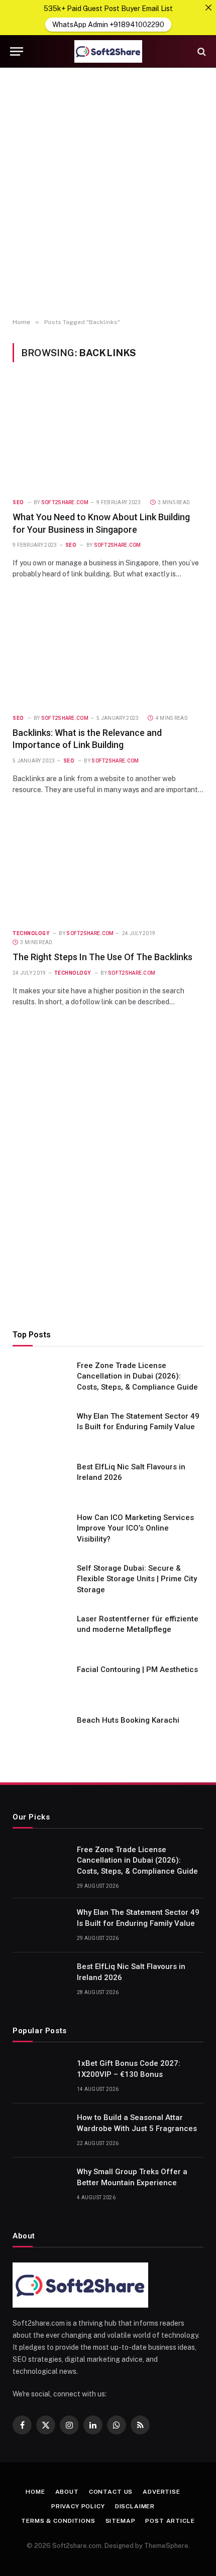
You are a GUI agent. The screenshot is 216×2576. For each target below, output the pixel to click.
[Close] (208, 8)
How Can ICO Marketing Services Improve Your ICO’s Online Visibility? (135, 1528)
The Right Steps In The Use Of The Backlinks (102, 957)
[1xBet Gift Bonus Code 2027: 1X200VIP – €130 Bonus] (40, 2076)
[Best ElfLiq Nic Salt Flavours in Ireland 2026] (40, 1480)
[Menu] (17, 51)
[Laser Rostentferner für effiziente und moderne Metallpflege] (40, 1632)
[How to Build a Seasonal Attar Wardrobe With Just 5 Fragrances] (40, 2131)
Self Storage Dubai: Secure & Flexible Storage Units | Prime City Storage (137, 1579)
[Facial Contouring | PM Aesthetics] (40, 1683)
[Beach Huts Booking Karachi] (40, 1733)
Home (35, 2492)
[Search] (201, 51)
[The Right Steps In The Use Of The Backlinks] (108, 867)
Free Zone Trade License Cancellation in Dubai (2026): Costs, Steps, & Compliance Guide (137, 1376)
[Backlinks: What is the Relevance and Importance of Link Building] (108, 652)
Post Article (170, 2521)
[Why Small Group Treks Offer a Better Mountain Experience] (40, 2185)
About (67, 2492)
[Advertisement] (108, 193)
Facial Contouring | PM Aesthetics (137, 1670)
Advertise (161, 2492)
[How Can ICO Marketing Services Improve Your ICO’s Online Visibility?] (40, 1531)
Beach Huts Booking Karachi (128, 1720)
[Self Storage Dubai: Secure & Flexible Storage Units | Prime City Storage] (40, 1581)
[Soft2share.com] (108, 51)
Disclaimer (135, 2506)
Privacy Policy (78, 2506)
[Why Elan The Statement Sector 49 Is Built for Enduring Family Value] (40, 1429)
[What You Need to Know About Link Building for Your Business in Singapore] (108, 436)
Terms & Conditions (58, 2521)
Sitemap (121, 2521)
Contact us (111, 2492)
